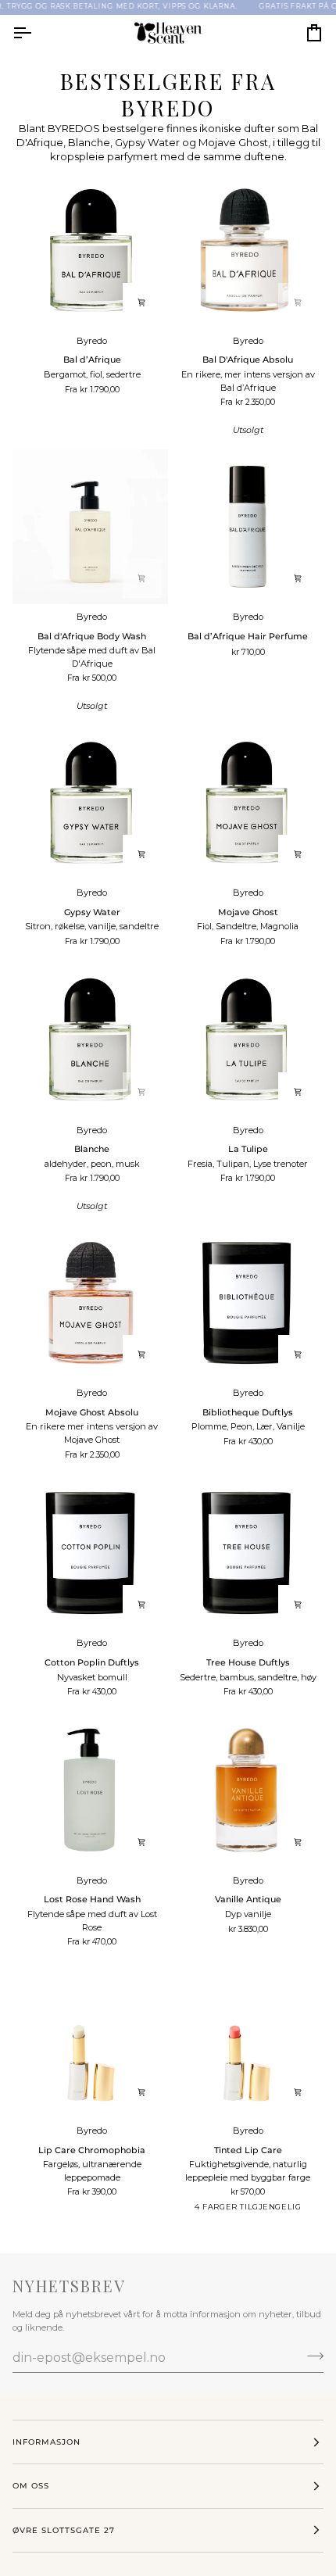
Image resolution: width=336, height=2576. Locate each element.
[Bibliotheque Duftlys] (247, 1303)
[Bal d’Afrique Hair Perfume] (247, 527)
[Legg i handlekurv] (142, 302)
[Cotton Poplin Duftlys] (90, 1553)
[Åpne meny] (36, 33)
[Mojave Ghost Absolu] (90, 1303)
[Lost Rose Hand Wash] (90, 1790)
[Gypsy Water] (90, 803)
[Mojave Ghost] (247, 803)
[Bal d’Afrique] (90, 250)
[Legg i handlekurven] (298, 578)
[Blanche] (90, 1040)
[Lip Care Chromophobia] (90, 2040)
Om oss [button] (31, 2486)
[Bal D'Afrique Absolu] (247, 250)
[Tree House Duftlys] (247, 1553)
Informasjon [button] (46, 2442)
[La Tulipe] (247, 1040)
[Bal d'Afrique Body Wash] (90, 527)
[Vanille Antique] (247, 1790)
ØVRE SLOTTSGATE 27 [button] (64, 2530)
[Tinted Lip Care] (247, 2040)
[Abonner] (311, 2356)
